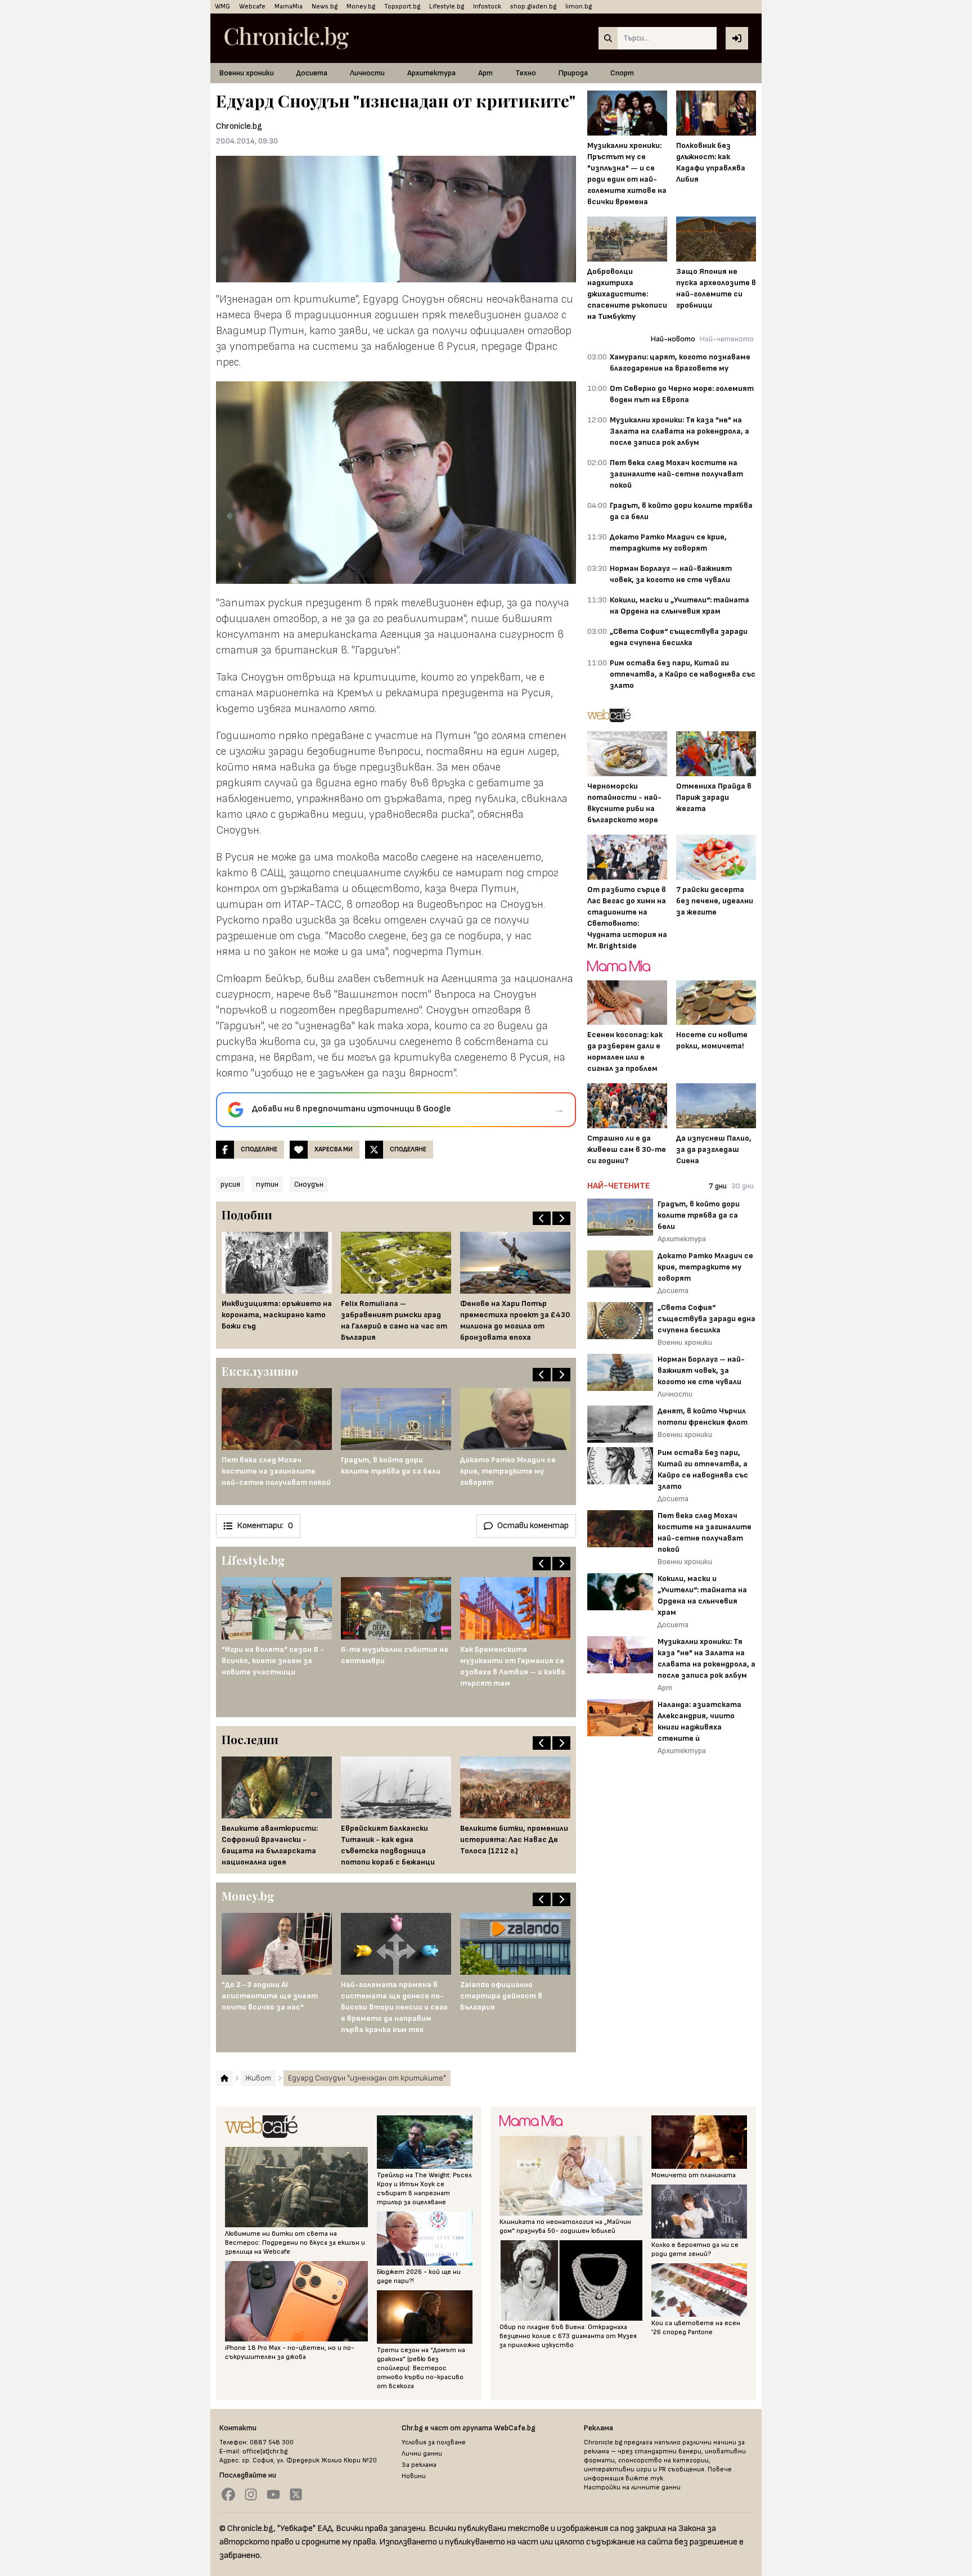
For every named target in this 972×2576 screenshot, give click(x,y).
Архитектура (431, 73)
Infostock (487, 6)
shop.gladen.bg (533, 6)
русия (230, 1184)
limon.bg (579, 6)
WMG (222, 6)
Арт (485, 73)
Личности (367, 73)
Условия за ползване (434, 2442)
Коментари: (265, 1526)
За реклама (419, 2465)
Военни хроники (247, 73)
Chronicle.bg (239, 126)
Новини (414, 2476)
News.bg (325, 6)
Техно (526, 73)
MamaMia (289, 6)
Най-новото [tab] (673, 339)
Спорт (622, 73)
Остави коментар (533, 1526)
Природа (573, 73)
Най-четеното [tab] (727, 339)
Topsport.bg (402, 6)
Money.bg (361, 6)
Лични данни (422, 2454)
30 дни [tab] (742, 1186)
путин (267, 1184)
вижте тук (644, 2478)
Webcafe (252, 6)
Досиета (312, 73)
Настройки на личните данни (632, 2487)
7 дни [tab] (718, 1186)
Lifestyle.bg (447, 6)
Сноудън (309, 1184)
